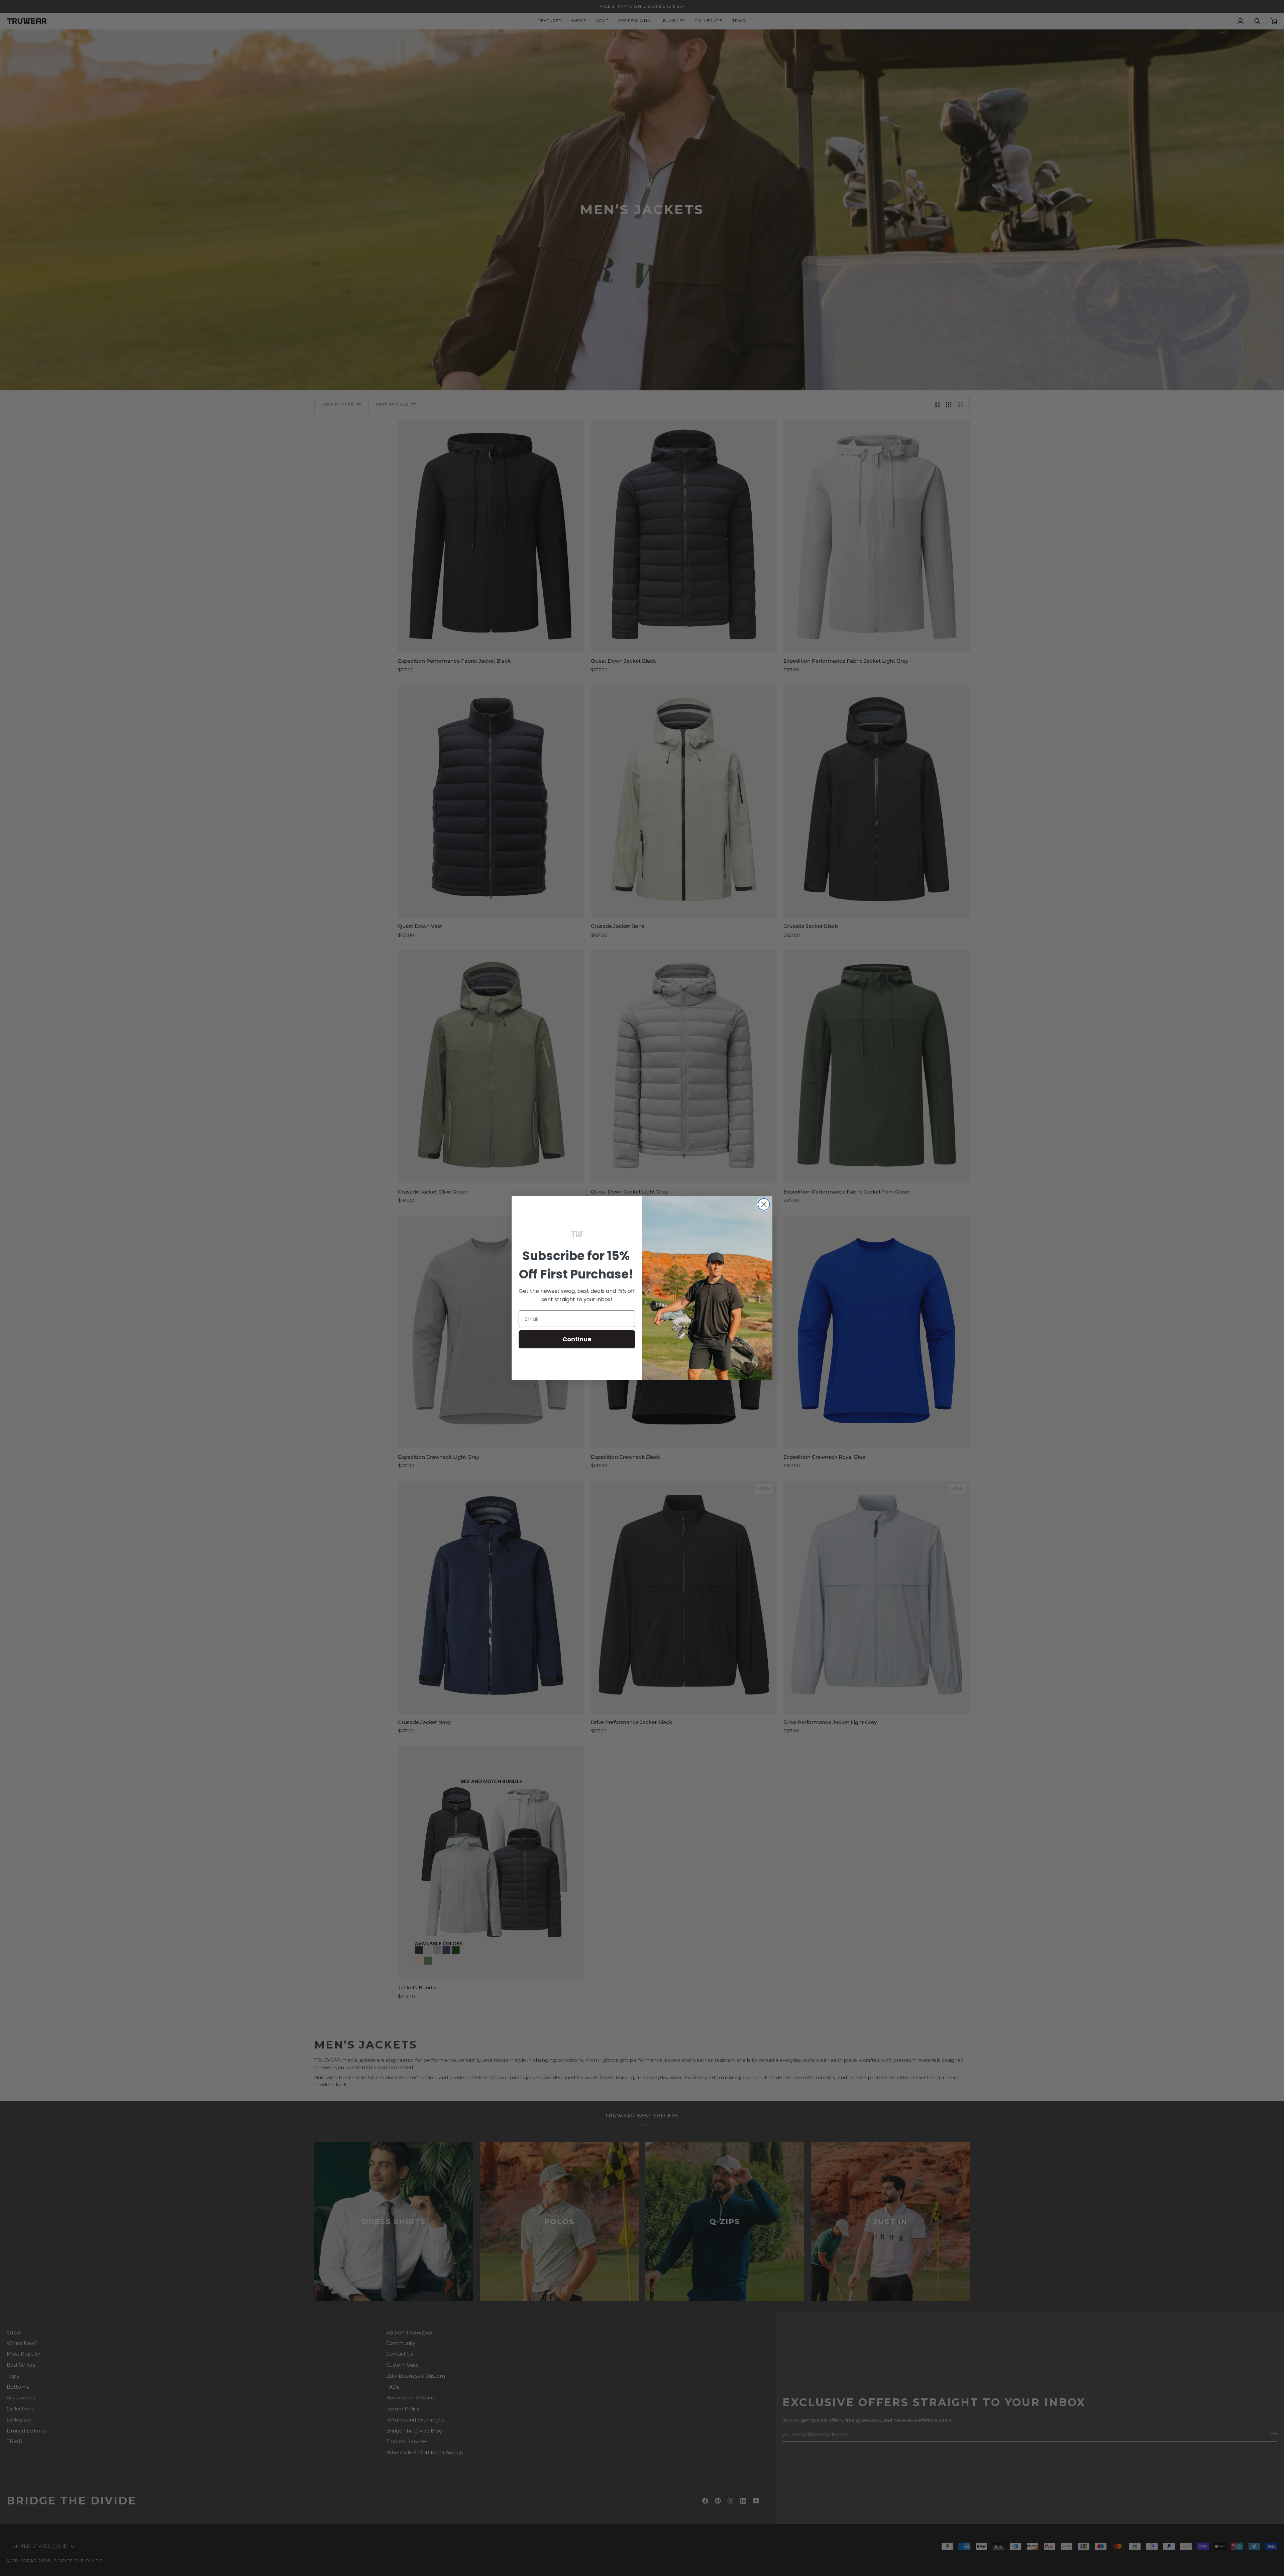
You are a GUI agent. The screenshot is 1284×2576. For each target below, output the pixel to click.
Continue (577, 1339)
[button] (577, 1234)
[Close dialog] (764, 1204)
